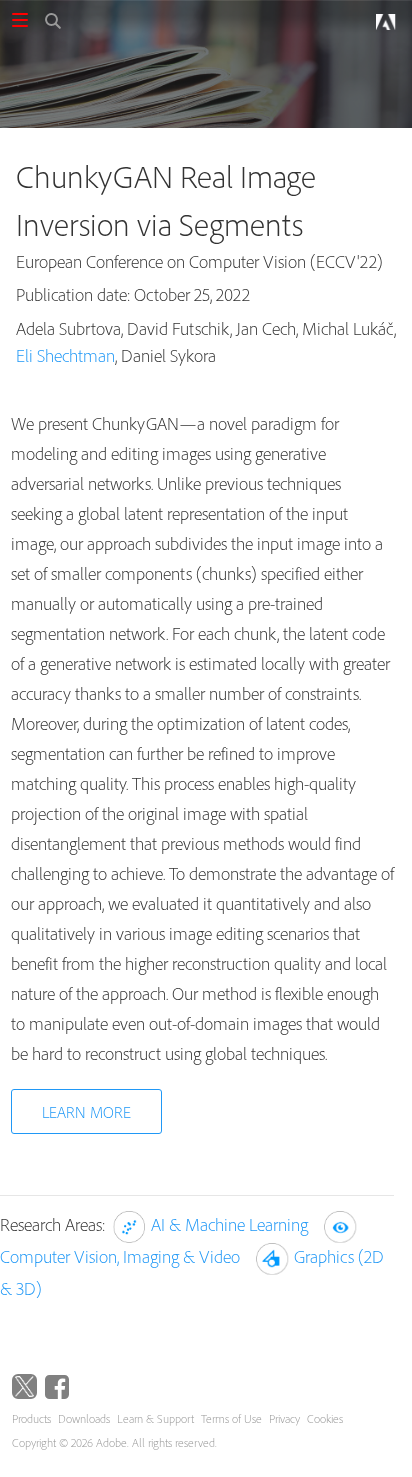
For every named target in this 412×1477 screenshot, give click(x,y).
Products (31, 1418)
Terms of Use (231, 1418)
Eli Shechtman (65, 355)
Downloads (84, 1418)
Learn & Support (155, 1418)
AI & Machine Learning (229, 1224)
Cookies (325, 1418)
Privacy (284, 1418)
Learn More (86, 1112)
